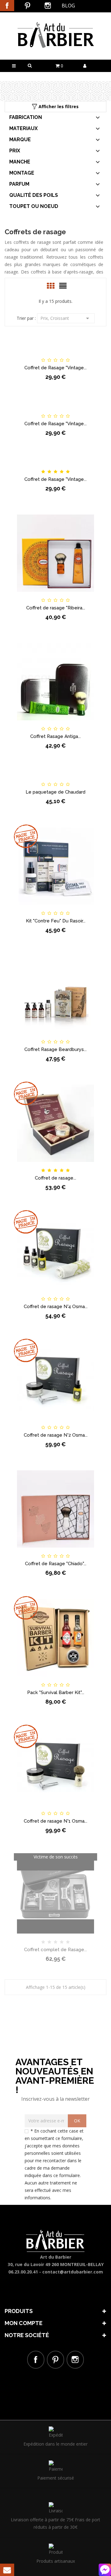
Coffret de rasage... (55, 1178)
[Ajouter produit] (66, 355)
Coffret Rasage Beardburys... (55, 1049)
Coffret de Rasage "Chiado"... (56, 1564)
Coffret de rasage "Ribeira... (56, 608)
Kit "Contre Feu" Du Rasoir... (56, 921)
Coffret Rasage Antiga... (55, 736)
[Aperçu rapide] (87, 355)
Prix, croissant (66, 318)
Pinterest (27, 6)
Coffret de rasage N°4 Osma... (56, 1307)
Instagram (48, 6)
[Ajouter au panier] (24, 355)
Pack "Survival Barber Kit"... (56, 1693)
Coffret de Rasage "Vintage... (55, 368)
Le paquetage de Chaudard (55, 792)
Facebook (7, 6)
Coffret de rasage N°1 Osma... (55, 1821)
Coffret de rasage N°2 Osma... (56, 1435)
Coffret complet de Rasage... (55, 1950)
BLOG (68, 6)
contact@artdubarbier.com (73, 2272)
